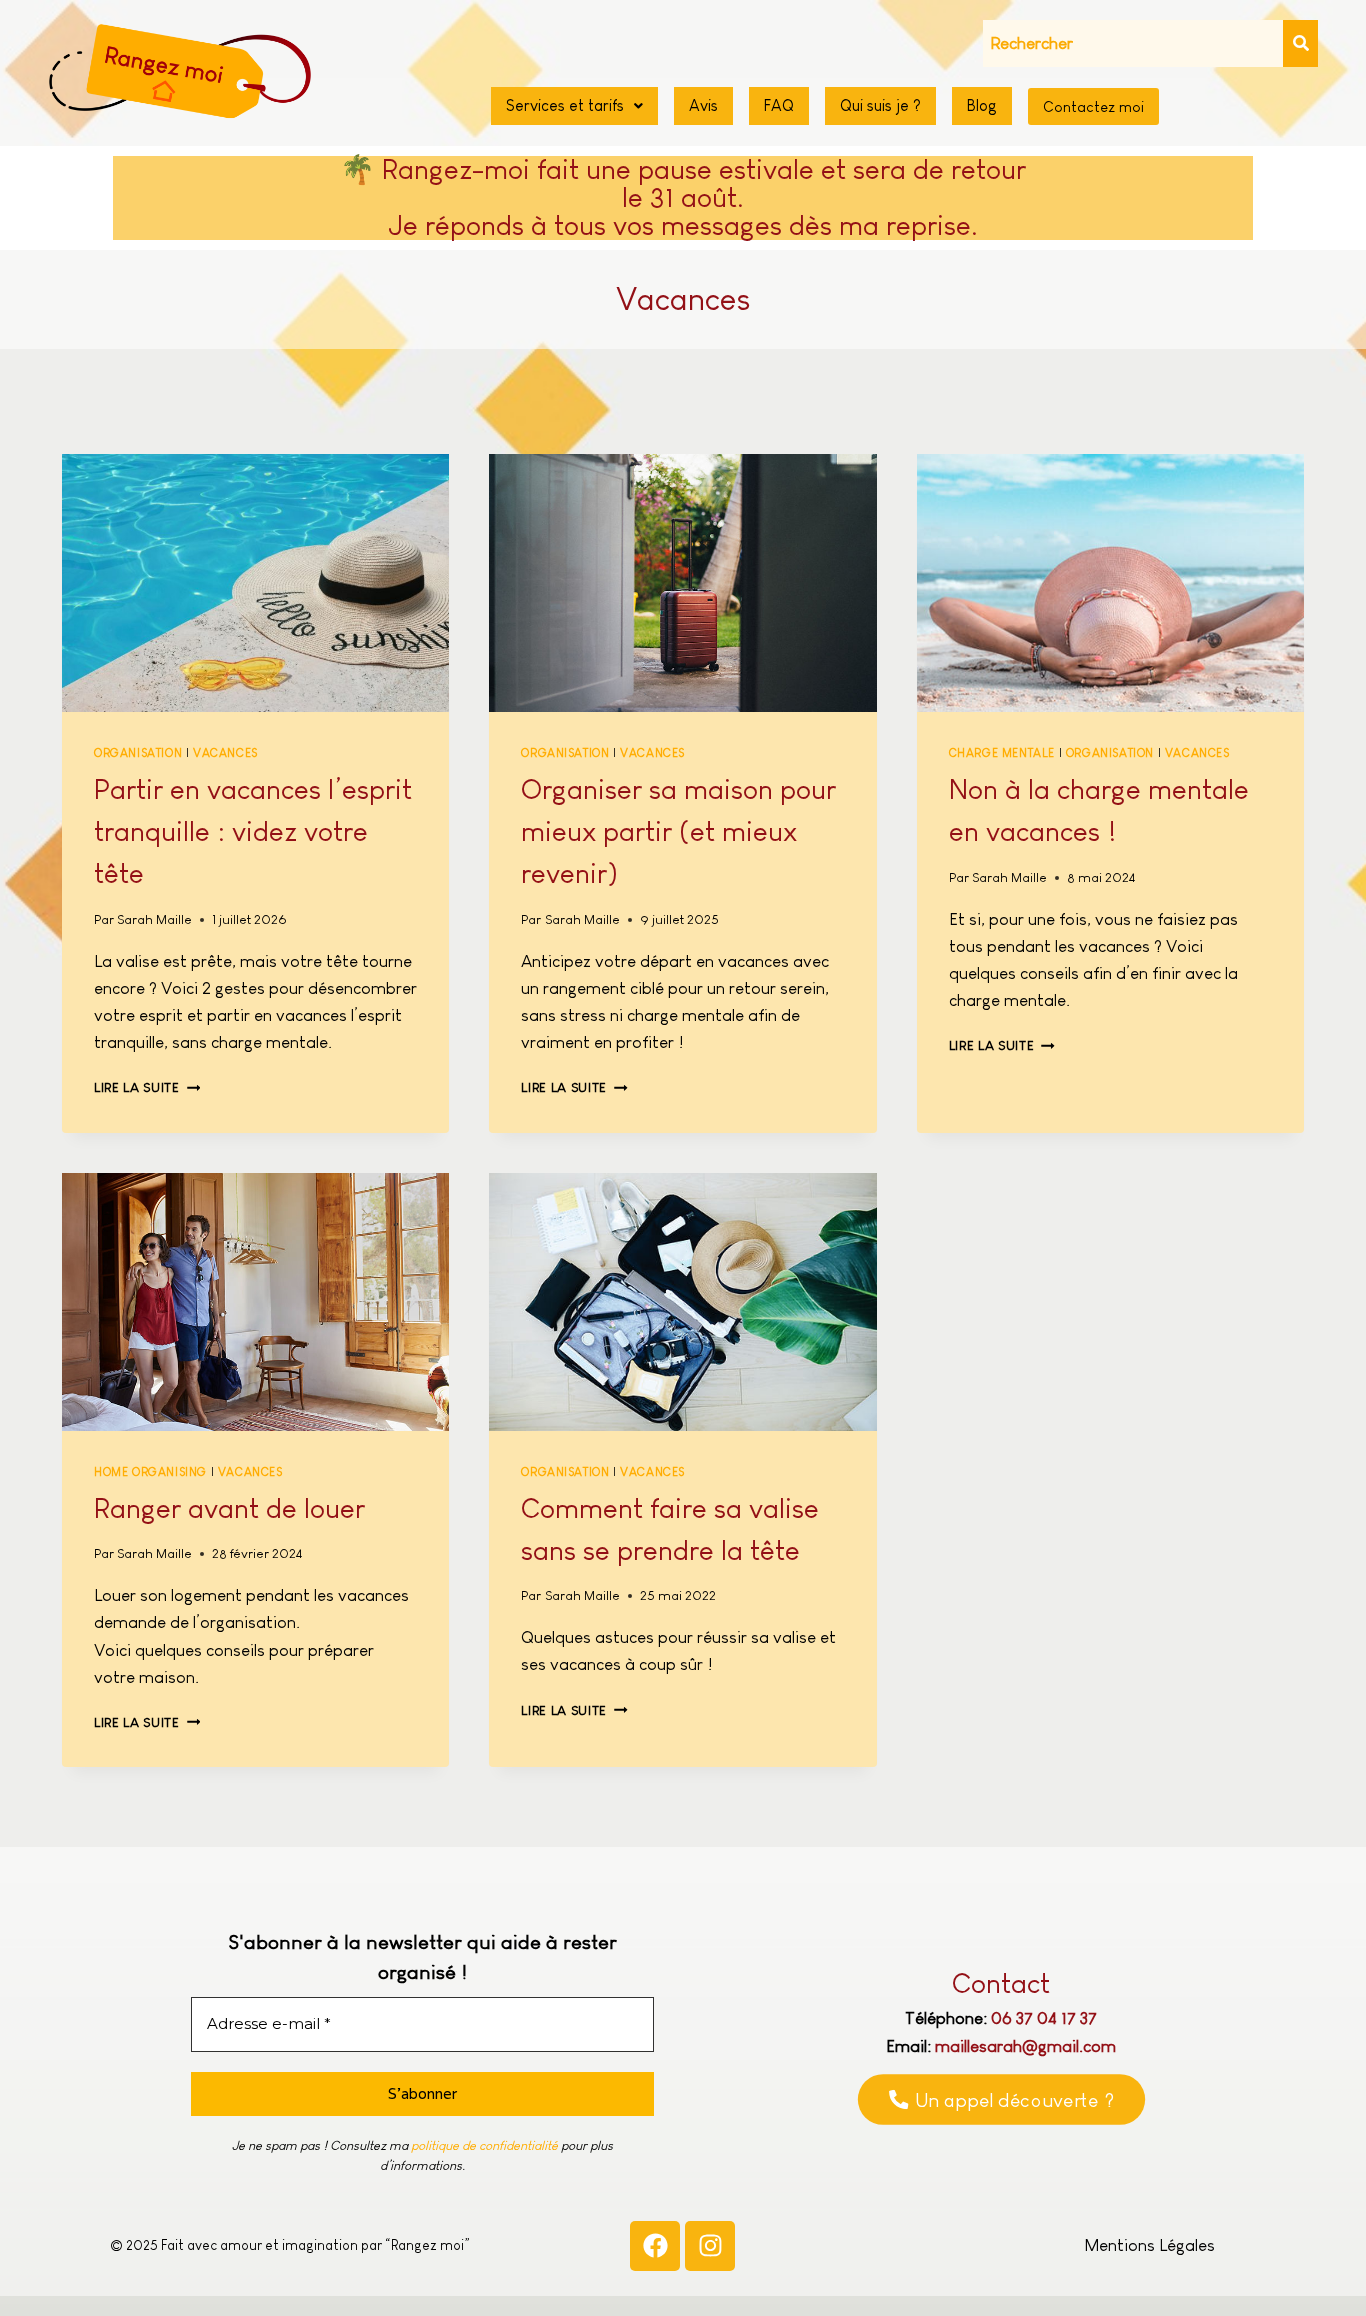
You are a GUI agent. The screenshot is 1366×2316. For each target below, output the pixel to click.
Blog (982, 105)
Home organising (150, 1472)
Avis (703, 105)
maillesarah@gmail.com (1025, 2046)
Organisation (138, 753)
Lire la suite (147, 1087)
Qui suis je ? (880, 105)
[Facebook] (655, 2246)
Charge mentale (1002, 753)
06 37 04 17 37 (1044, 2018)
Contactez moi (1093, 106)
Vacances (225, 753)
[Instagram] (710, 2246)
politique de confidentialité (484, 2145)
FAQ (779, 105)
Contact (1001, 1983)
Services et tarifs (565, 105)
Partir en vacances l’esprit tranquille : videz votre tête (253, 831)
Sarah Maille (154, 919)
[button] (574, 106)
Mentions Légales (1149, 2245)
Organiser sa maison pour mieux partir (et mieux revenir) (678, 831)
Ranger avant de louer (229, 1508)
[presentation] (255, 583)
